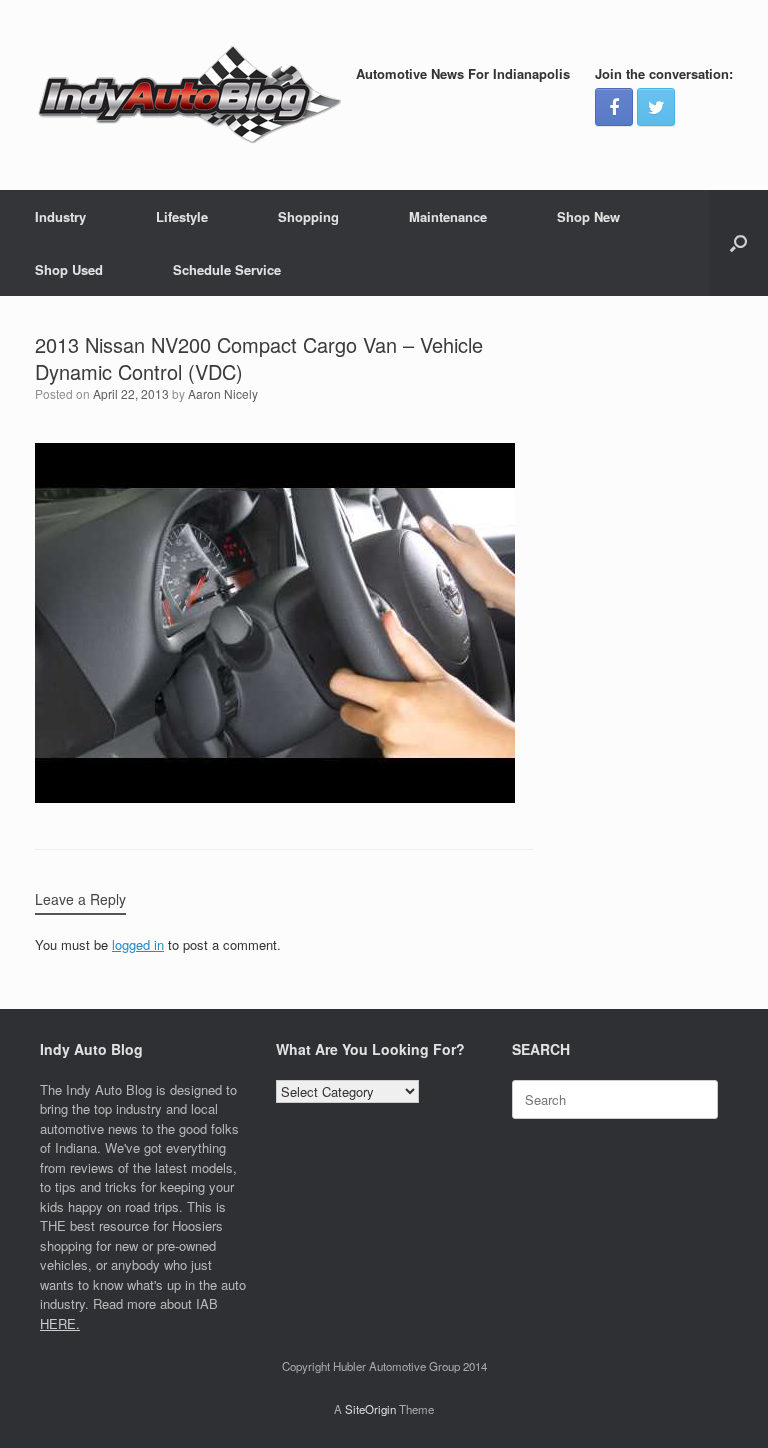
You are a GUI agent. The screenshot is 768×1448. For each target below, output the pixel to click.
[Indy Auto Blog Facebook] (614, 107)
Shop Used (69, 269)
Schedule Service (227, 269)
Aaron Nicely (223, 393)
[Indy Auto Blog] (190, 95)
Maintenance (448, 216)
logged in (138, 944)
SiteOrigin (370, 1409)
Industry (60, 216)
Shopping (308, 216)
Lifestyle (182, 216)
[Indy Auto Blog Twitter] (656, 107)
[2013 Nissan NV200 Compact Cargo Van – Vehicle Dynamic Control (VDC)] (275, 797)
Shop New (588, 216)
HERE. (60, 1323)
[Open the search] (738, 243)
